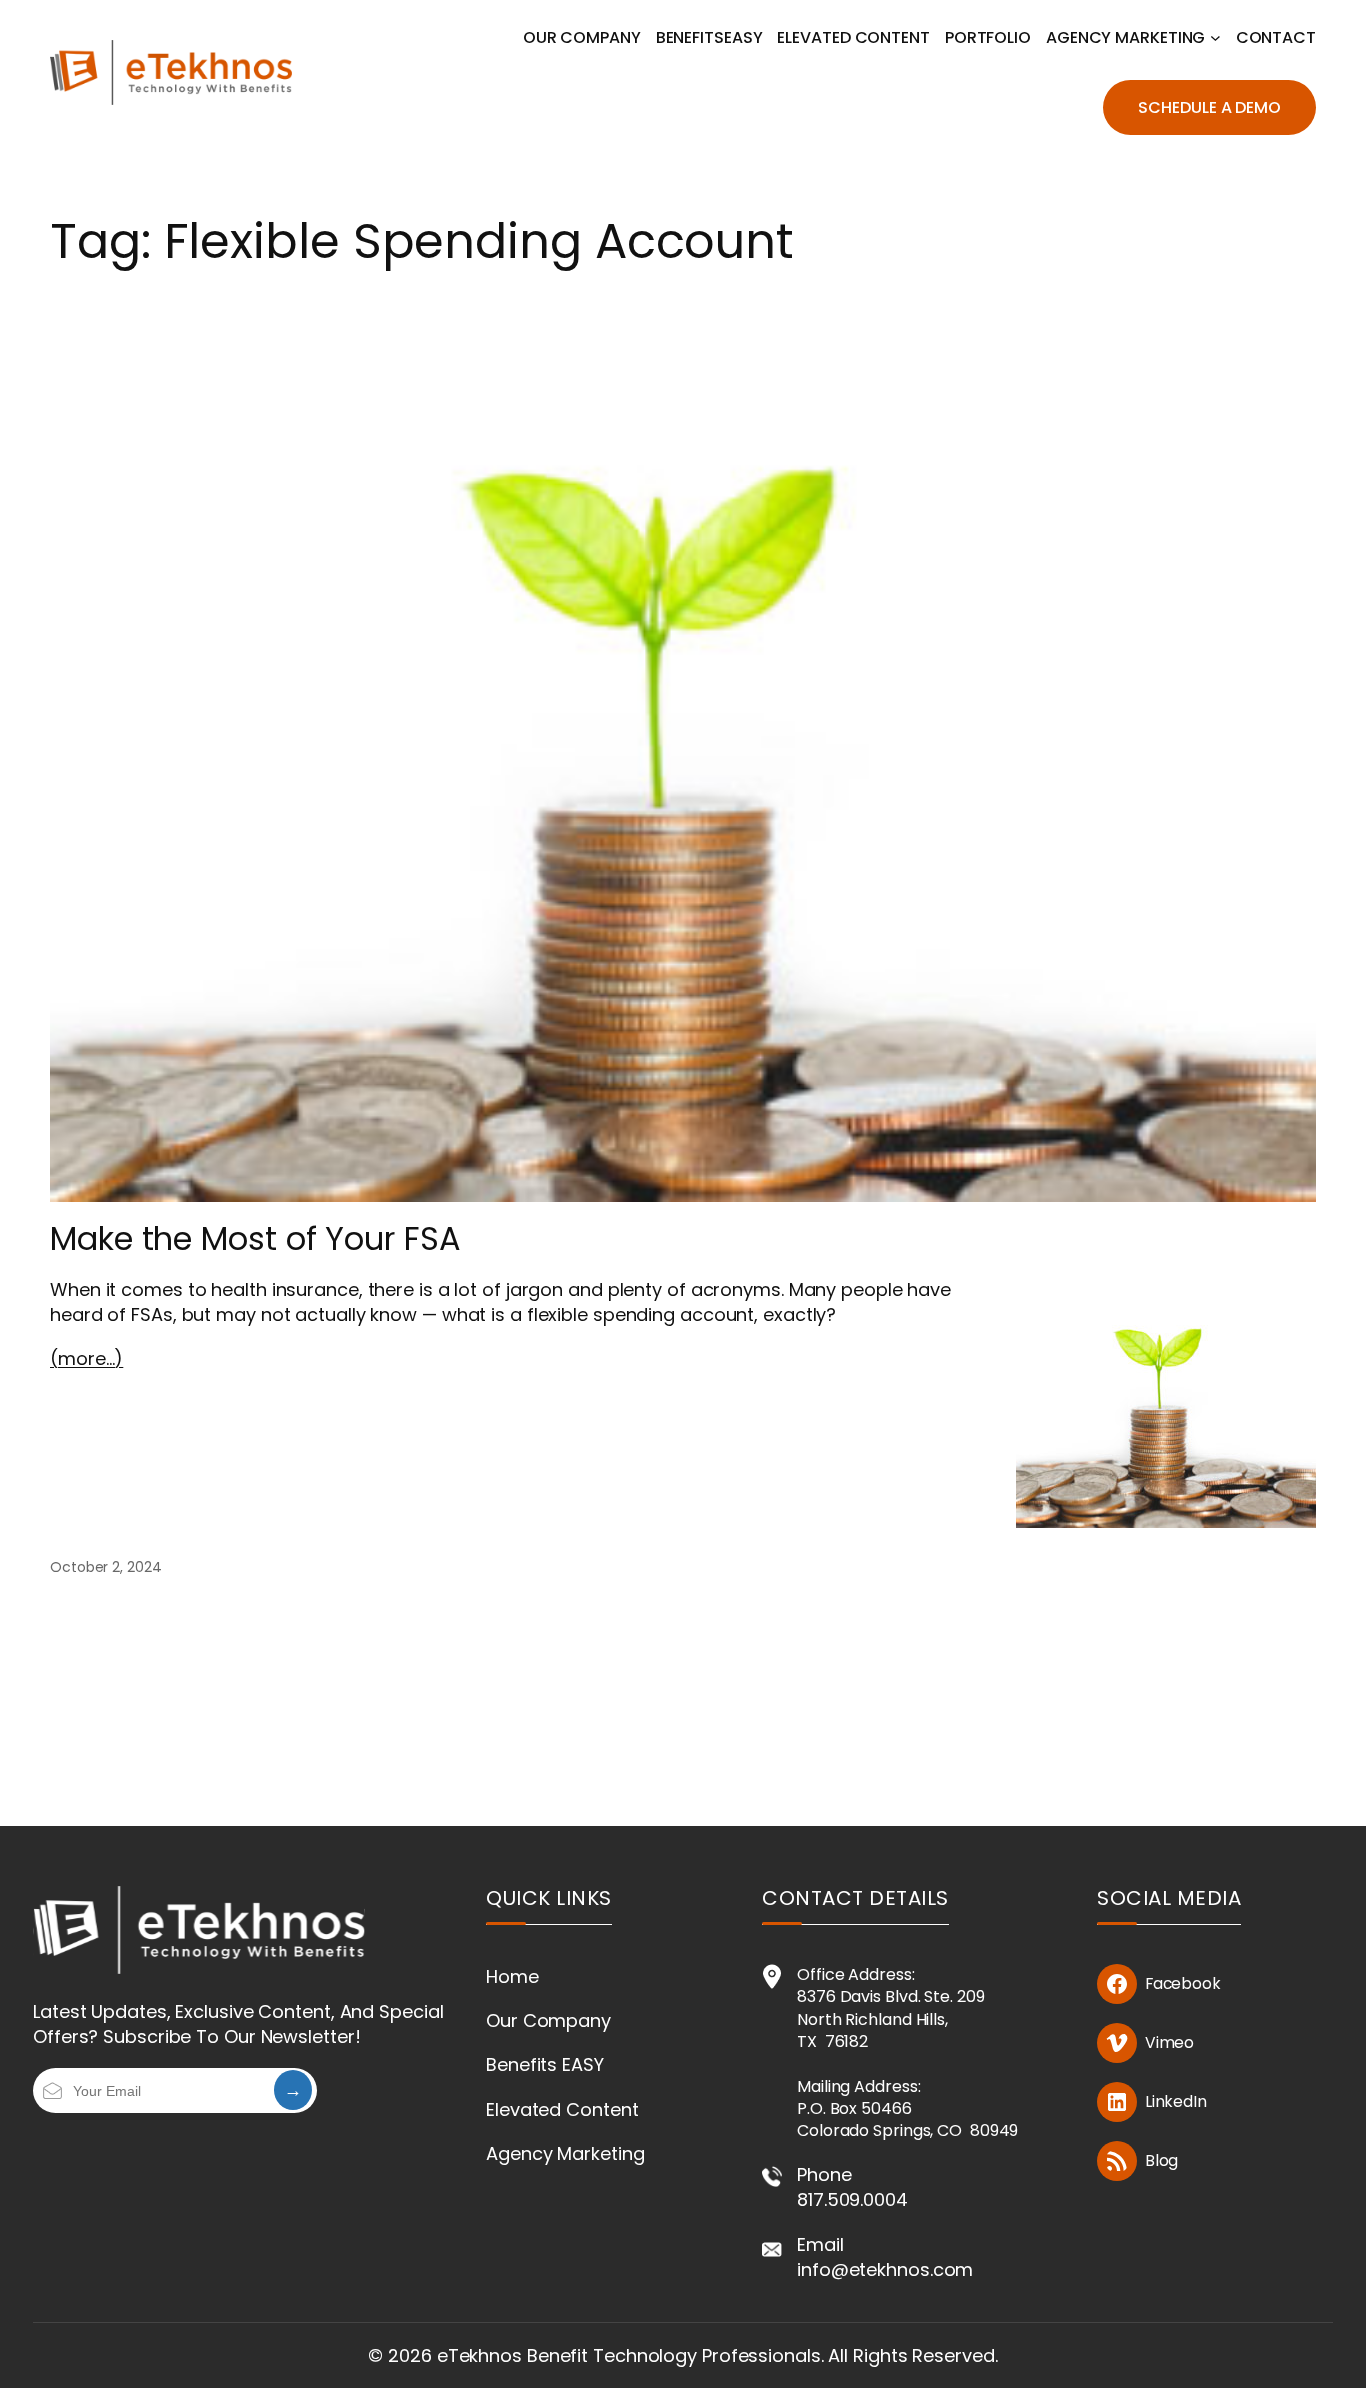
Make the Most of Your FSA (255, 1239)
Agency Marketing (565, 2153)
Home (512, 1976)
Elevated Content (562, 2109)
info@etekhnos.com (885, 2269)
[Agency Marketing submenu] (1215, 37)
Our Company (548, 2020)
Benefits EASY (545, 2064)
